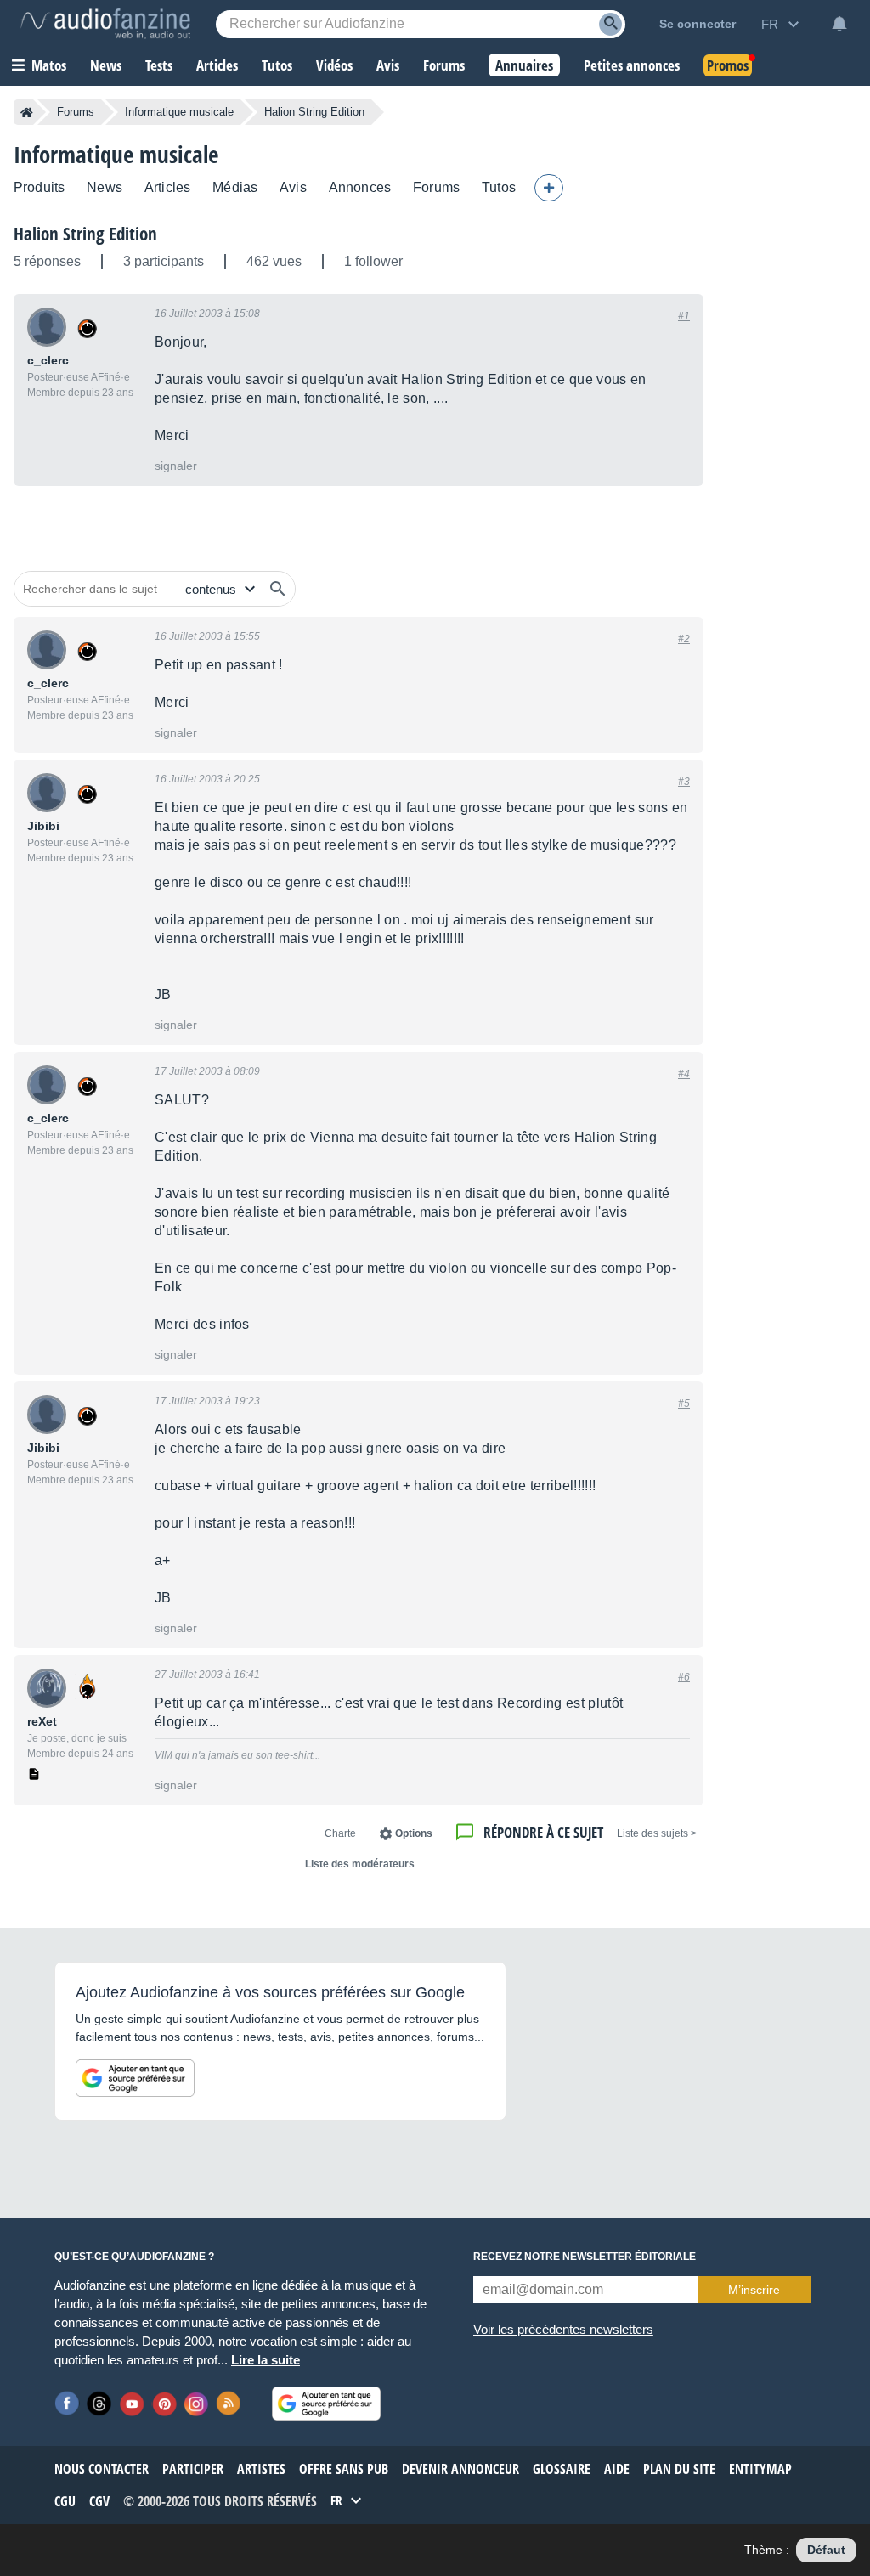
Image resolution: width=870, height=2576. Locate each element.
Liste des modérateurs (360, 1864)
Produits (39, 187)
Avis (293, 187)
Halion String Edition (85, 234)
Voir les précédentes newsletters (563, 2329)
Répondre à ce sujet (543, 1832)
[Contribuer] (549, 188)
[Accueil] (27, 112)
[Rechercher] (278, 589)
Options (414, 1833)
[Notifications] (839, 24)
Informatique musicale (179, 112)
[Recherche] (610, 24)
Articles (167, 187)
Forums (76, 112)
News (105, 187)
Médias (235, 187)
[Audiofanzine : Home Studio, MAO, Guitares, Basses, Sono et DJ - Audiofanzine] (105, 24)
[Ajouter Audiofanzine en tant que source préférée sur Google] (135, 2078)
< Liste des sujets (657, 1833)
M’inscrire (754, 2290)
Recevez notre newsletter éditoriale (585, 2257)
